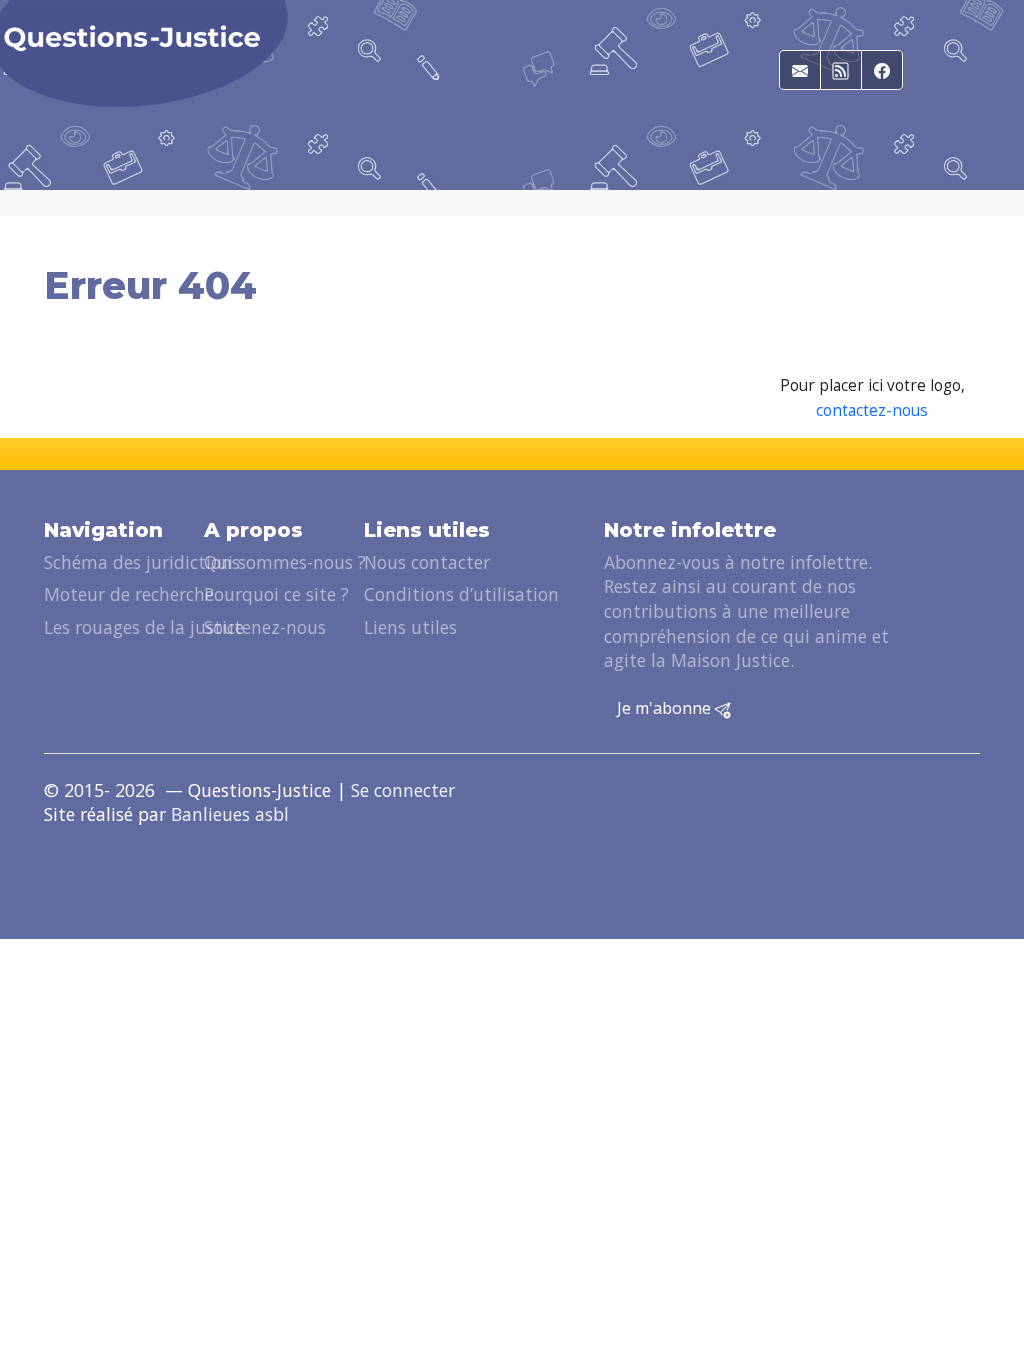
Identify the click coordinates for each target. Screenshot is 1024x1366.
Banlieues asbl (230, 814)
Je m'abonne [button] (666, 708)
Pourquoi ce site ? (276, 594)
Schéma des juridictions (142, 562)
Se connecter (403, 790)
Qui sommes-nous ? (285, 562)
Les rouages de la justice (144, 627)
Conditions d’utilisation (461, 594)
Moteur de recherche (129, 594)
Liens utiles (410, 627)
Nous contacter (427, 562)
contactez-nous (872, 410)
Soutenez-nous (265, 627)
